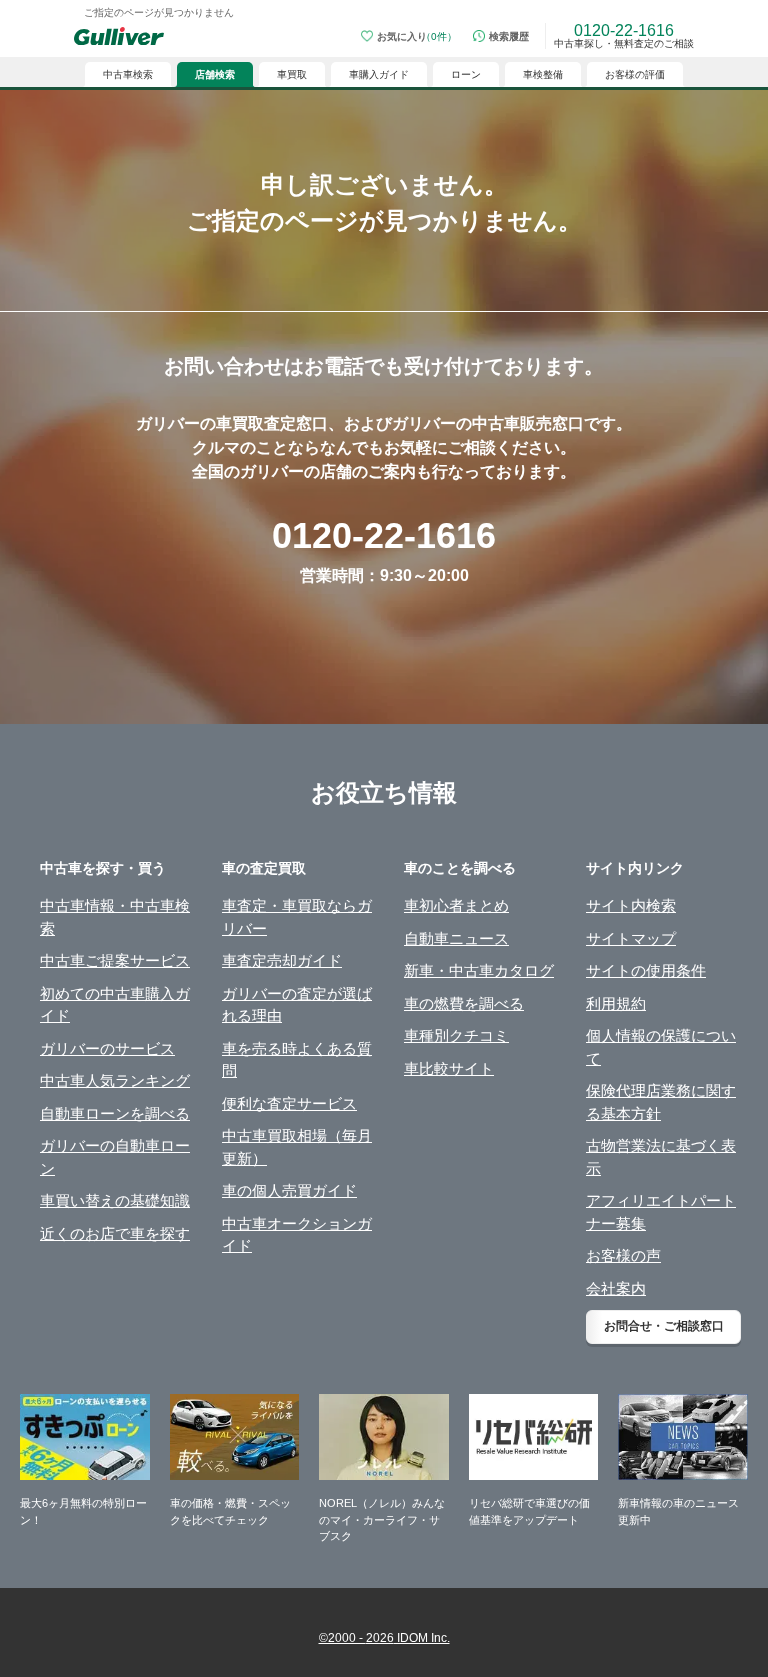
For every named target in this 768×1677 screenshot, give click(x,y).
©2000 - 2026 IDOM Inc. (384, 1638)
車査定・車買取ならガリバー (297, 917)
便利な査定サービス (289, 1103)
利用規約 (616, 1003)
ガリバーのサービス (107, 1048)
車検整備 (543, 74)
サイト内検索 (631, 905)
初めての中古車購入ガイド (115, 1005)
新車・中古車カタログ (479, 970)
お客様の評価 (635, 74)
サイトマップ (631, 938)
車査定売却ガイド (282, 960)
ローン (466, 74)
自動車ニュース (456, 938)
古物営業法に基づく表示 (661, 1157)
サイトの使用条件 (646, 970)
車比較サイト (449, 1068)
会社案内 (616, 1288)
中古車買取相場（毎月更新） (297, 1147)
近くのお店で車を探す (115, 1233)
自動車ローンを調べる (115, 1113)
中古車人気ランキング (115, 1080)
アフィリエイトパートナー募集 (661, 1212)
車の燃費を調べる (464, 1003)
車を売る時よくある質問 (297, 1060)
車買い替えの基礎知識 (115, 1200)
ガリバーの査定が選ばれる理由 (297, 1005)
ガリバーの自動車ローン (115, 1157)
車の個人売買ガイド (289, 1190)
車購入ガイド (379, 74)
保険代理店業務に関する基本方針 (661, 1102)
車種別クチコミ (456, 1035)
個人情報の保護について (661, 1047)
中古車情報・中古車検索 (115, 917)
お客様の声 (623, 1255)
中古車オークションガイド (297, 1235)
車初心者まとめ (456, 905)
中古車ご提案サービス (115, 960)
